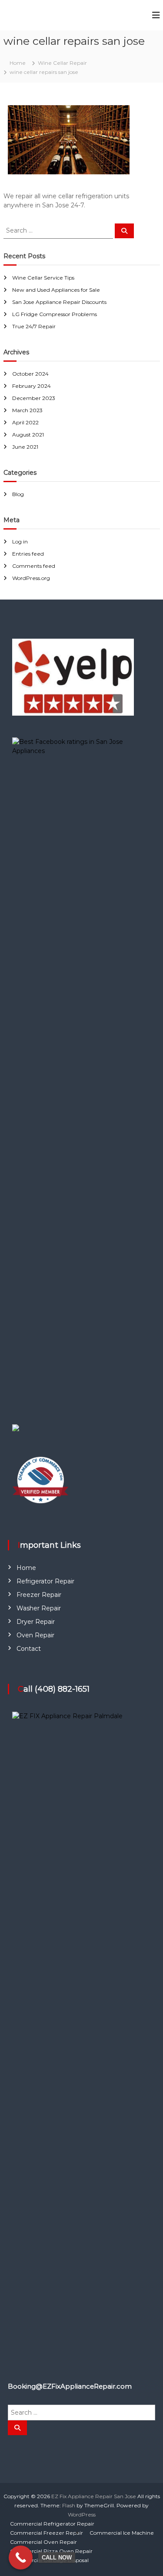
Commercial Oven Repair (43, 2542)
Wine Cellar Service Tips (43, 278)
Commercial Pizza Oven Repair (51, 2551)
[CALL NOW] (21, 2558)
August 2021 (28, 435)
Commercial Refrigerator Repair (52, 2524)
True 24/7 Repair (34, 326)
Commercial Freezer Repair (47, 2533)
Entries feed (28, 554)
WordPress (82, 2514)
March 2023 (27, 410)
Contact (29, 1649)
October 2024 (30, 374)
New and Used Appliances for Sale (56, 290)
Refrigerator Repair (45, 1581)
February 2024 (32, 386)
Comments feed (34, 566)
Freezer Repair (39, 1595)
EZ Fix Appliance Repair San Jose (94, 2496)
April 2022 (25, 422)
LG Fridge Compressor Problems (55, 314)
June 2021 (25, 447)
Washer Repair (39, 1608)
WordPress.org (31, 578)
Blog (18, 494)
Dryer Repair (36, 1622)
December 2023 (34, 398)
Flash (69, 2505)
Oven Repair (35, 1635)
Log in (20, 542)
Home (26, 1568)
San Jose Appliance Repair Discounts (59, 302)
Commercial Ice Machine (122, 2533)
